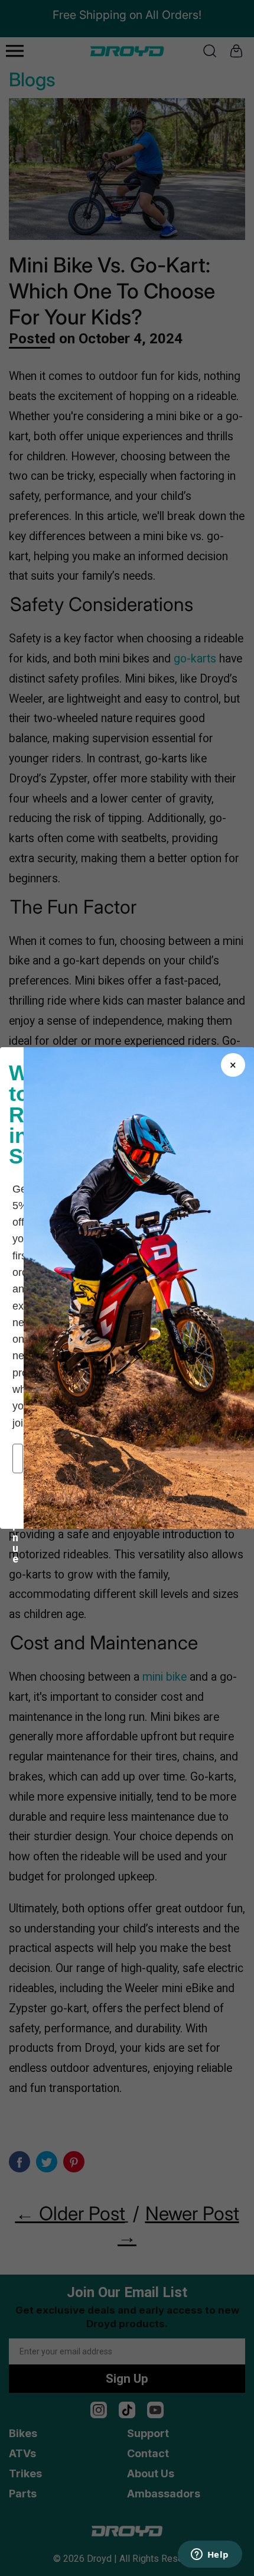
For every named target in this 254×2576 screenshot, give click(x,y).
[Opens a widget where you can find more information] (210, 2555)
